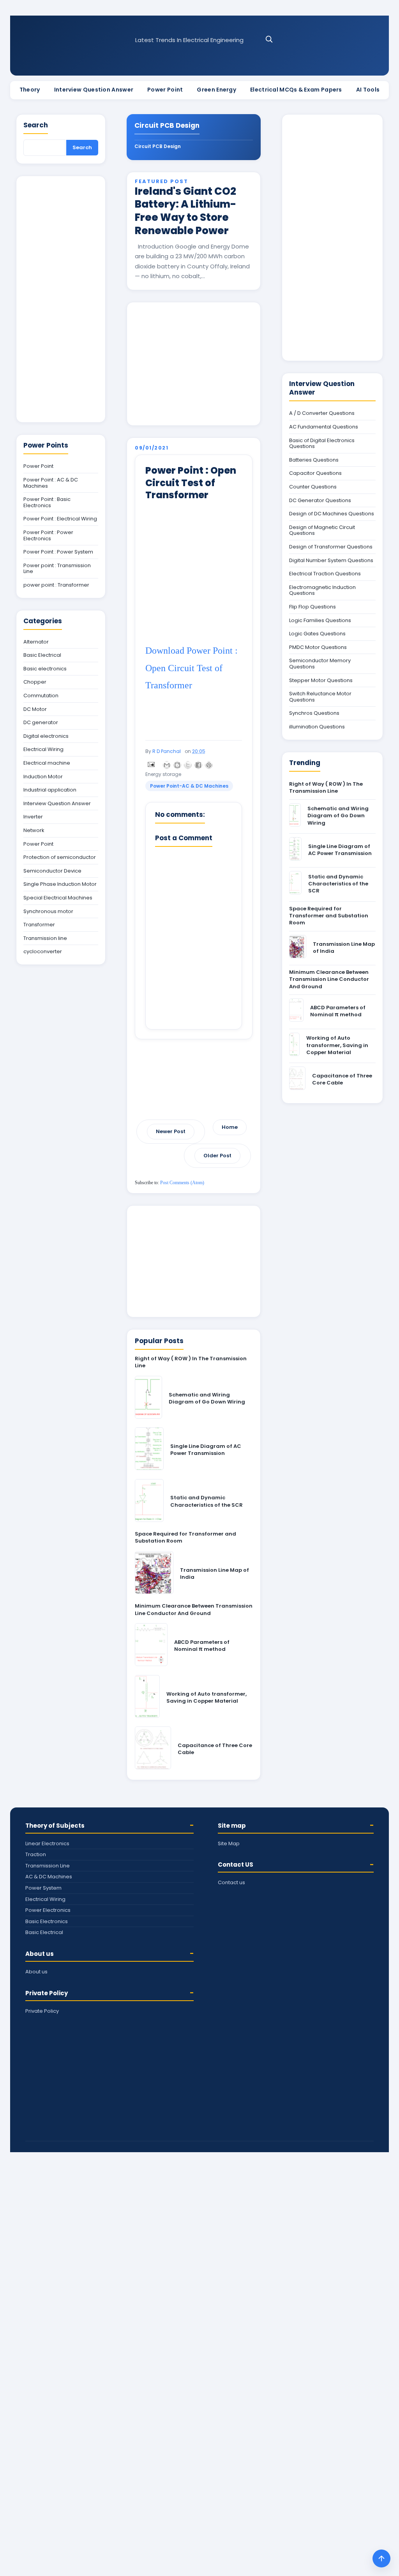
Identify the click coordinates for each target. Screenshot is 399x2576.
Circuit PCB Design (158, 146)
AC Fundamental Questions (324, 427)
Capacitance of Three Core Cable (215, 1749)
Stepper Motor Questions (321, 681)
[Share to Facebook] (198, 765)
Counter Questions (313, 487)
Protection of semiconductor (60, 857)
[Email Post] (150, 764)
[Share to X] (188, 765)
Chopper (35, 682)
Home (230, 1127)
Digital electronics (46, 736)
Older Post (217, 1156)
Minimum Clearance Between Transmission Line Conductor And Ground (194, 1609)
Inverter (33, 817)
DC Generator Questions (320, 501)
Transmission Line (48, 1866)
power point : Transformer (56, 585)
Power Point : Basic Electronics (47, 502)
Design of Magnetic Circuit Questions (322, 530)
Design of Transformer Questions (331, 547)
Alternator (36, 642)
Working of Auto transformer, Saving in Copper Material (207, 1697)
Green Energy (216, 90)
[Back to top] (381, 2558)
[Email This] (167, 765)
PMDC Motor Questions (318, 647)
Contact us (231, 1882)
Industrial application (50, 790)
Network (34, 830)
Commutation (41, 696)
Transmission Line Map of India (215, 1574)
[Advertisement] (194, 364)
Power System (43, 1888)
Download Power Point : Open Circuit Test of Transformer (192, 668)
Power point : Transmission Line (57, 569)
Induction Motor (43, 777)
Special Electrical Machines (58, 898)
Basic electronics (45, 669)
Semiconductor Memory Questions (320, 664)
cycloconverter (43, 952)
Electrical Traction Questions (325, 574)
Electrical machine (47, 763)
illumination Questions (317, 727)
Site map (232, 1826)
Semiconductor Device (52, 871)
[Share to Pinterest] (209, 765)
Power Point (165, 90)
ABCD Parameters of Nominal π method (202, 1646)
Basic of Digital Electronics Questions (322, 443)
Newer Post (171, 1131)
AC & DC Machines (49, 1877)
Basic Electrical (42, 655)
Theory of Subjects (55, 1826)
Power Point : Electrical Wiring (60, 519)
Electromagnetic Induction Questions (322, 590)
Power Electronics (48, 1910)
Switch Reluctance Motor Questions (320, 697)
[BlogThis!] (177, 765)
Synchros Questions (314, 713)
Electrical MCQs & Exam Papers (296, 90)
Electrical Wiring (43, 749)
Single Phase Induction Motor (60, 884)
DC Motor (35, 709)
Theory (30, 90)
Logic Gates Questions (317, 634)
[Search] (269, 39)
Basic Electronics (47, 1921)
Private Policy (47, 1993)
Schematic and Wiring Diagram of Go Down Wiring (207, 1398)
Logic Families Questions (320, 621)
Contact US (236, 1865)
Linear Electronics (47, 1843)
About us (40, 1954)
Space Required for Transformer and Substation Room (185, 1537)
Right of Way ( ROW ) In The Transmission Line (191, 1362)
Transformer (39, 925)
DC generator (41, 723)
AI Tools (368, 90)
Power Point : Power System (58, 552)
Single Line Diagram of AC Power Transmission (206, 1450)
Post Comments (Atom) (182, 1183)
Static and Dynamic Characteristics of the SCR (207, 1501)
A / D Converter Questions (322, 413)
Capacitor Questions (315, 473)
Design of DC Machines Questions (332, 514)
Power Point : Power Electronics (48, 535)
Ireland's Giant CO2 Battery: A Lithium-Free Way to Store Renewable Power (185, 211)
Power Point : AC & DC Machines (51, 483)
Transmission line (45, 938)
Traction (36, 1854)
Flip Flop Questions (312, 607)
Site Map (229, 1843)
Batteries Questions (314, 460)
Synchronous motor (48, 912)
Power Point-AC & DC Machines (189, 786)
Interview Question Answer (94, 90)
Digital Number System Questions (331, 561)
